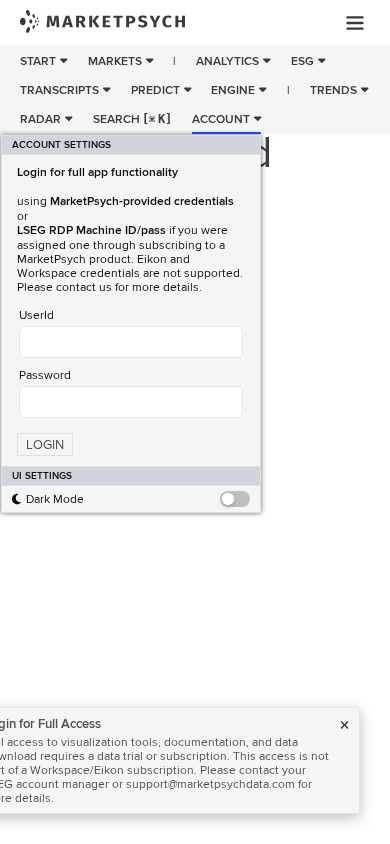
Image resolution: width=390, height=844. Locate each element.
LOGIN (45, 445)
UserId (36, 315)
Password (45, 375)
